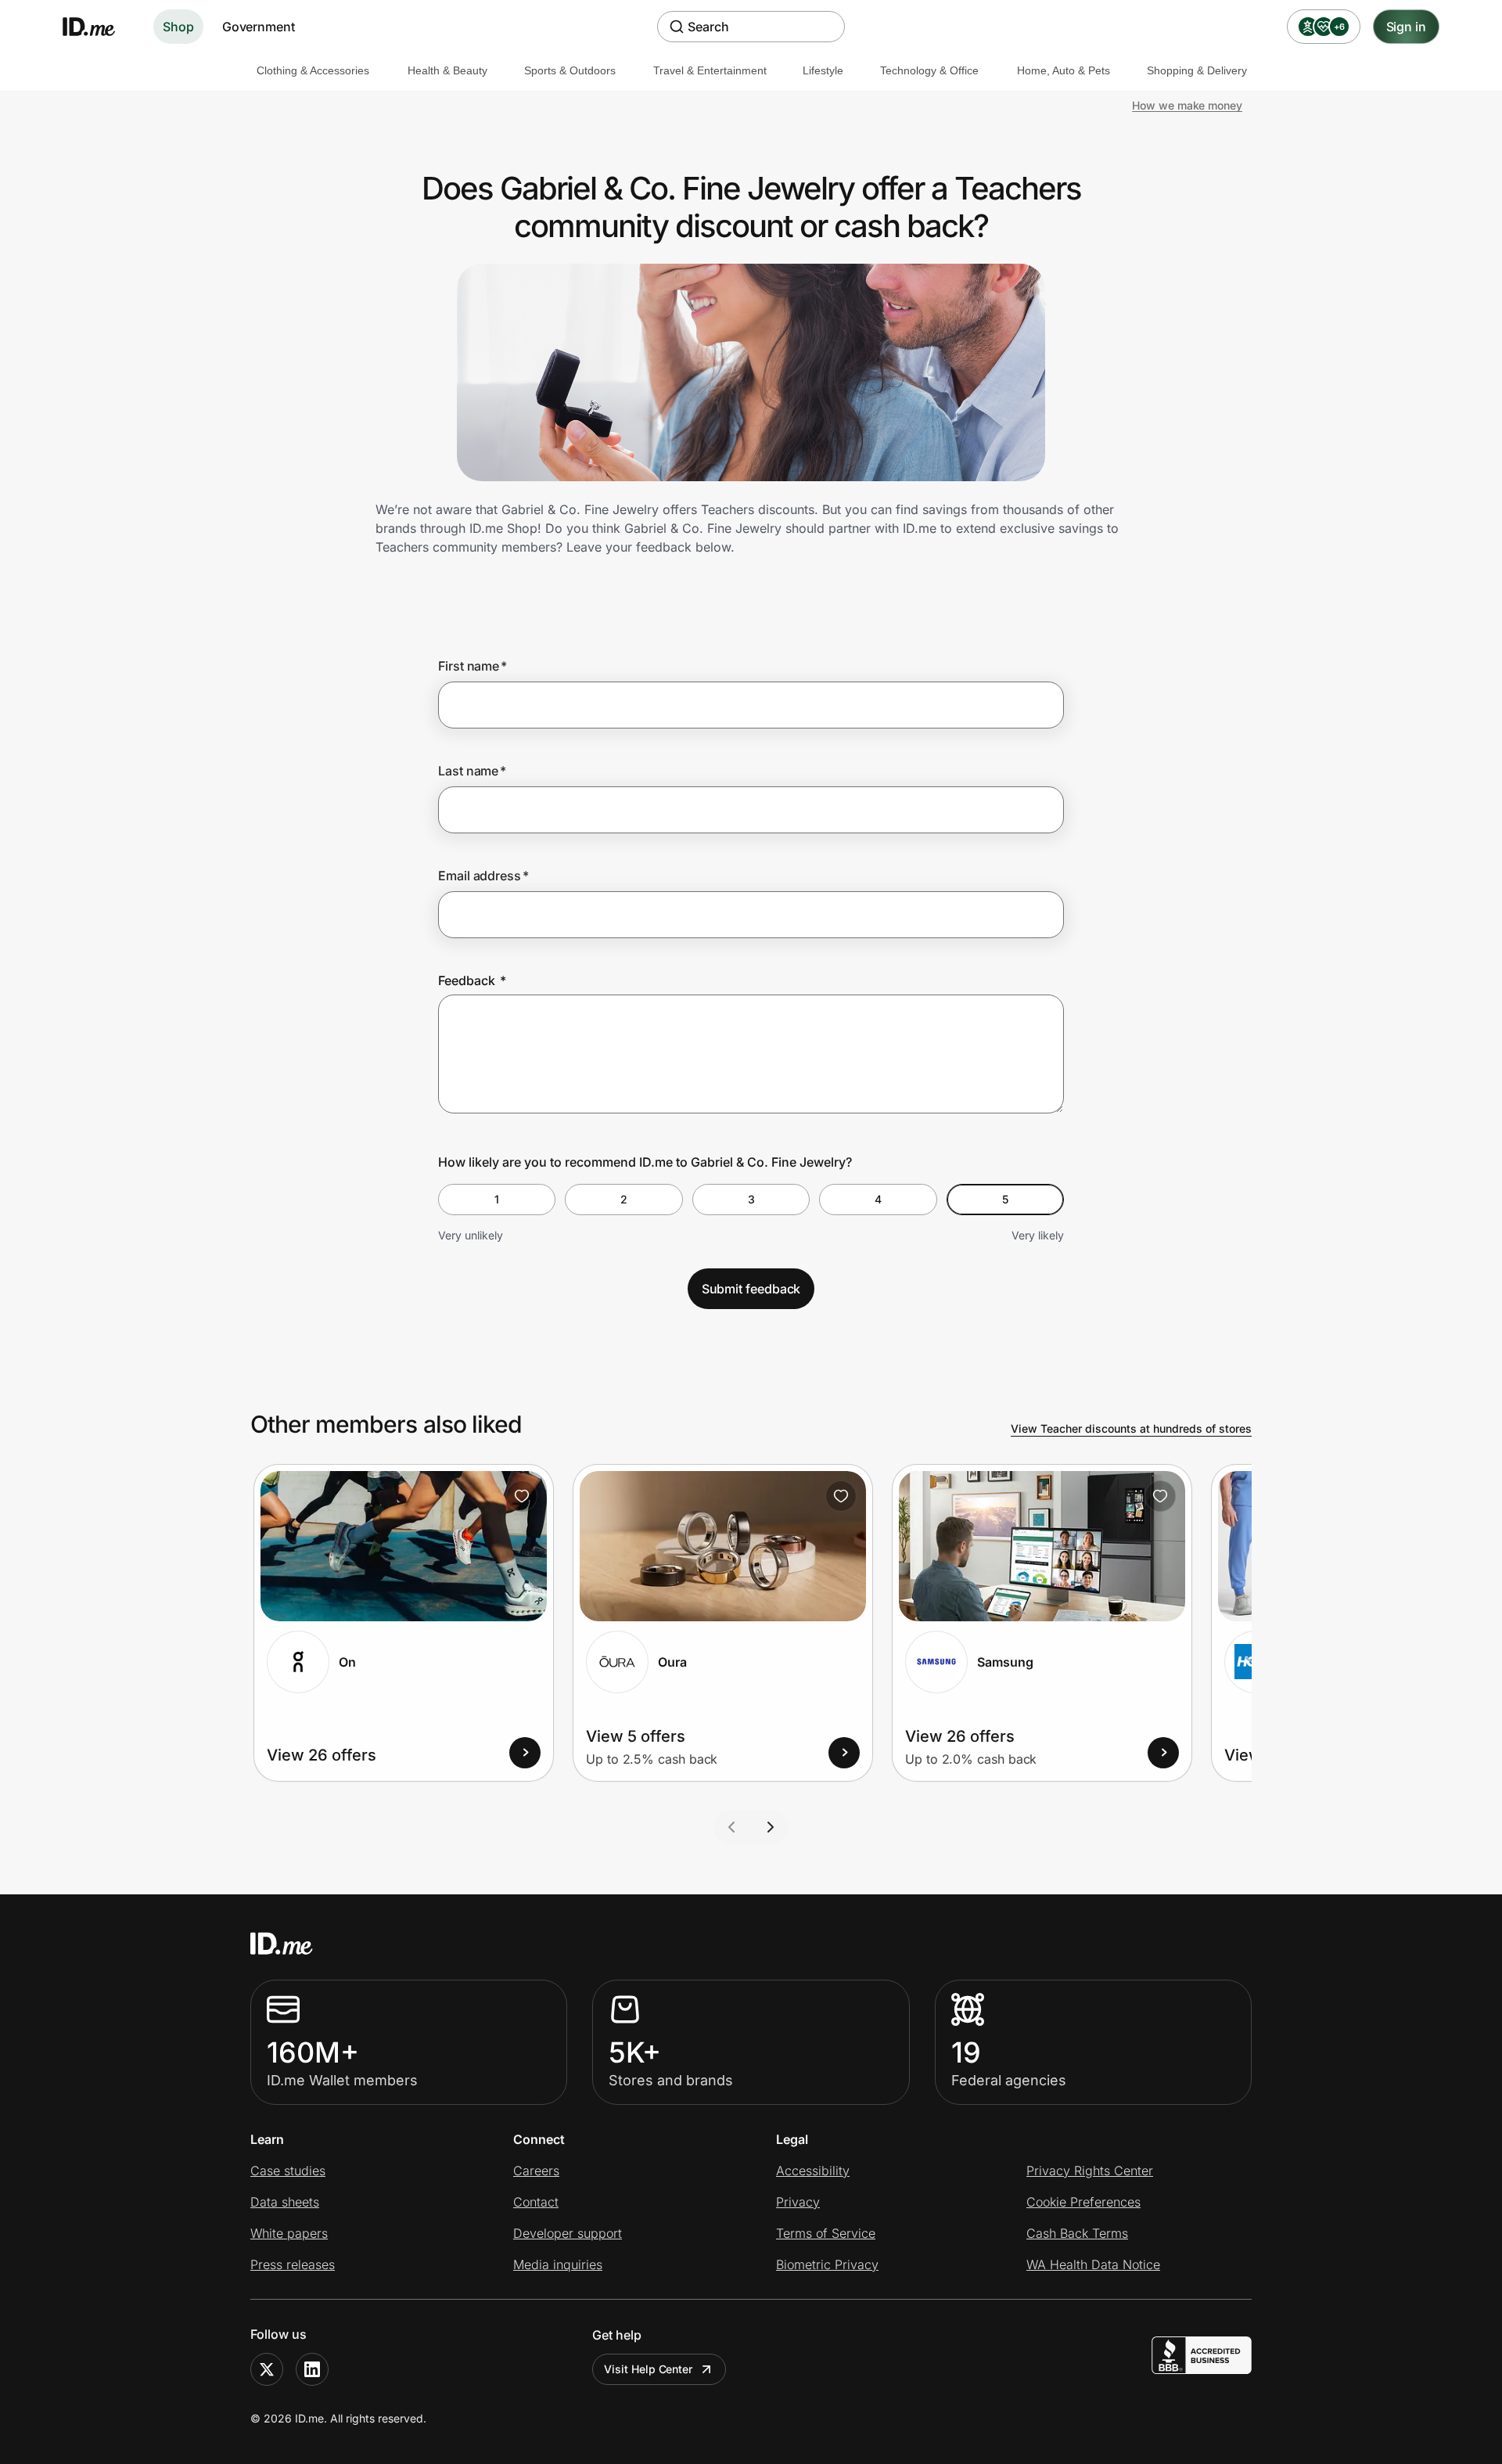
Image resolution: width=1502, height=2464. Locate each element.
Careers (536, 2171)
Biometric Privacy (827, 2264)
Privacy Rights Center (1090, 2171)
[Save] (522, 1496)
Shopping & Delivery (1197, 70)
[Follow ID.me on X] (267, 2369)
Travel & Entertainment (710, 70)
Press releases (293, 2264)
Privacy (798, 2202)
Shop (178, 27)
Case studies (288, 2171)
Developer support (568, 2233)
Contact (536, 2202)
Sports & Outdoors (570, 70)
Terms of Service (826, 2233)
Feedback (472, 980)
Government (259, 27)
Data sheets (285, 2202)
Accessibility (813, 2171)
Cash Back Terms (1077, 2233)
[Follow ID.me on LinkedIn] (312, 2369)
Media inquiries (558, 2264)
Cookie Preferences (1083, 2202)
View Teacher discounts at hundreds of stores (1131, 1428)
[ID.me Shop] (99, 27)
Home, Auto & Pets (1064, 70)
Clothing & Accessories (313, 70)
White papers (289, 2233)
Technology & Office (929, 70)
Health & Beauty (447, 70)
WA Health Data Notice (1093, 2264)
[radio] (497, 1200)
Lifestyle (823, 70)
